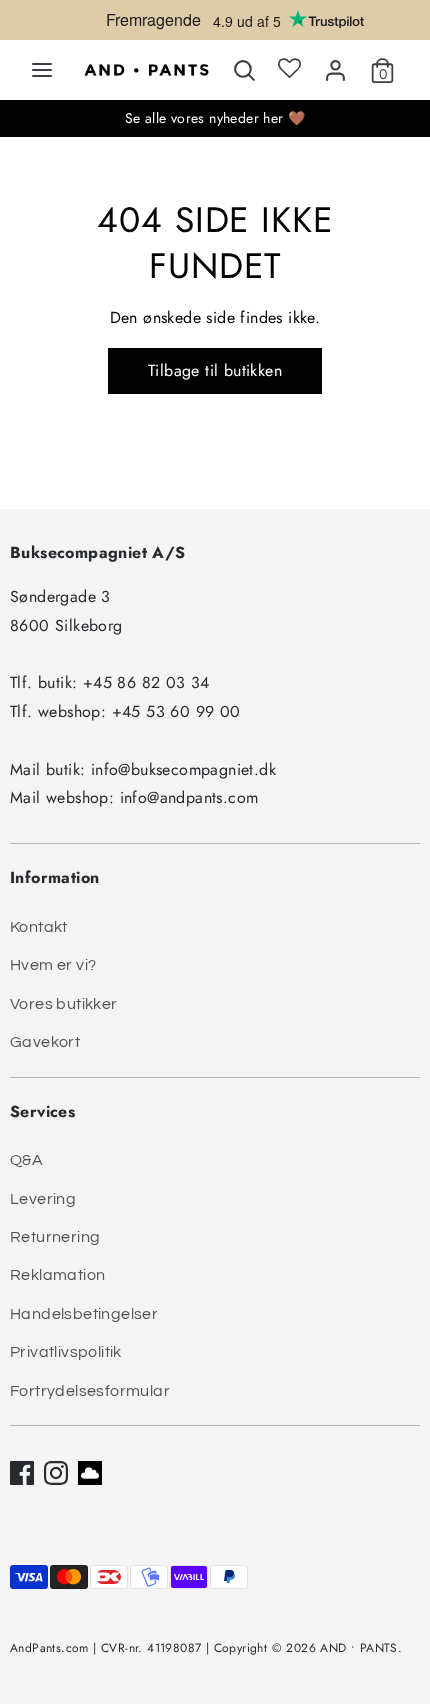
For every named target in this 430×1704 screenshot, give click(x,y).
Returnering (55, 1237)
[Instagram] (56, 1473)
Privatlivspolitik (66, 1352)
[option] (215, 25)
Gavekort (45, 1042)
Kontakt (39, 927)
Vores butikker (64, 1004)
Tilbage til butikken (215, 370)
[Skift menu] (42, 70)
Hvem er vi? (53, 965)
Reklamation (57, 1275)
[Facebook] (22, 1473)
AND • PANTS (358, 1648)
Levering (43, 1199)
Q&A (26, 1160)
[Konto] (335, 66)
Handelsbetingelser (84, 1314)
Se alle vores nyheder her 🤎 (215, 118)
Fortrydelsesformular (90, 1391)
